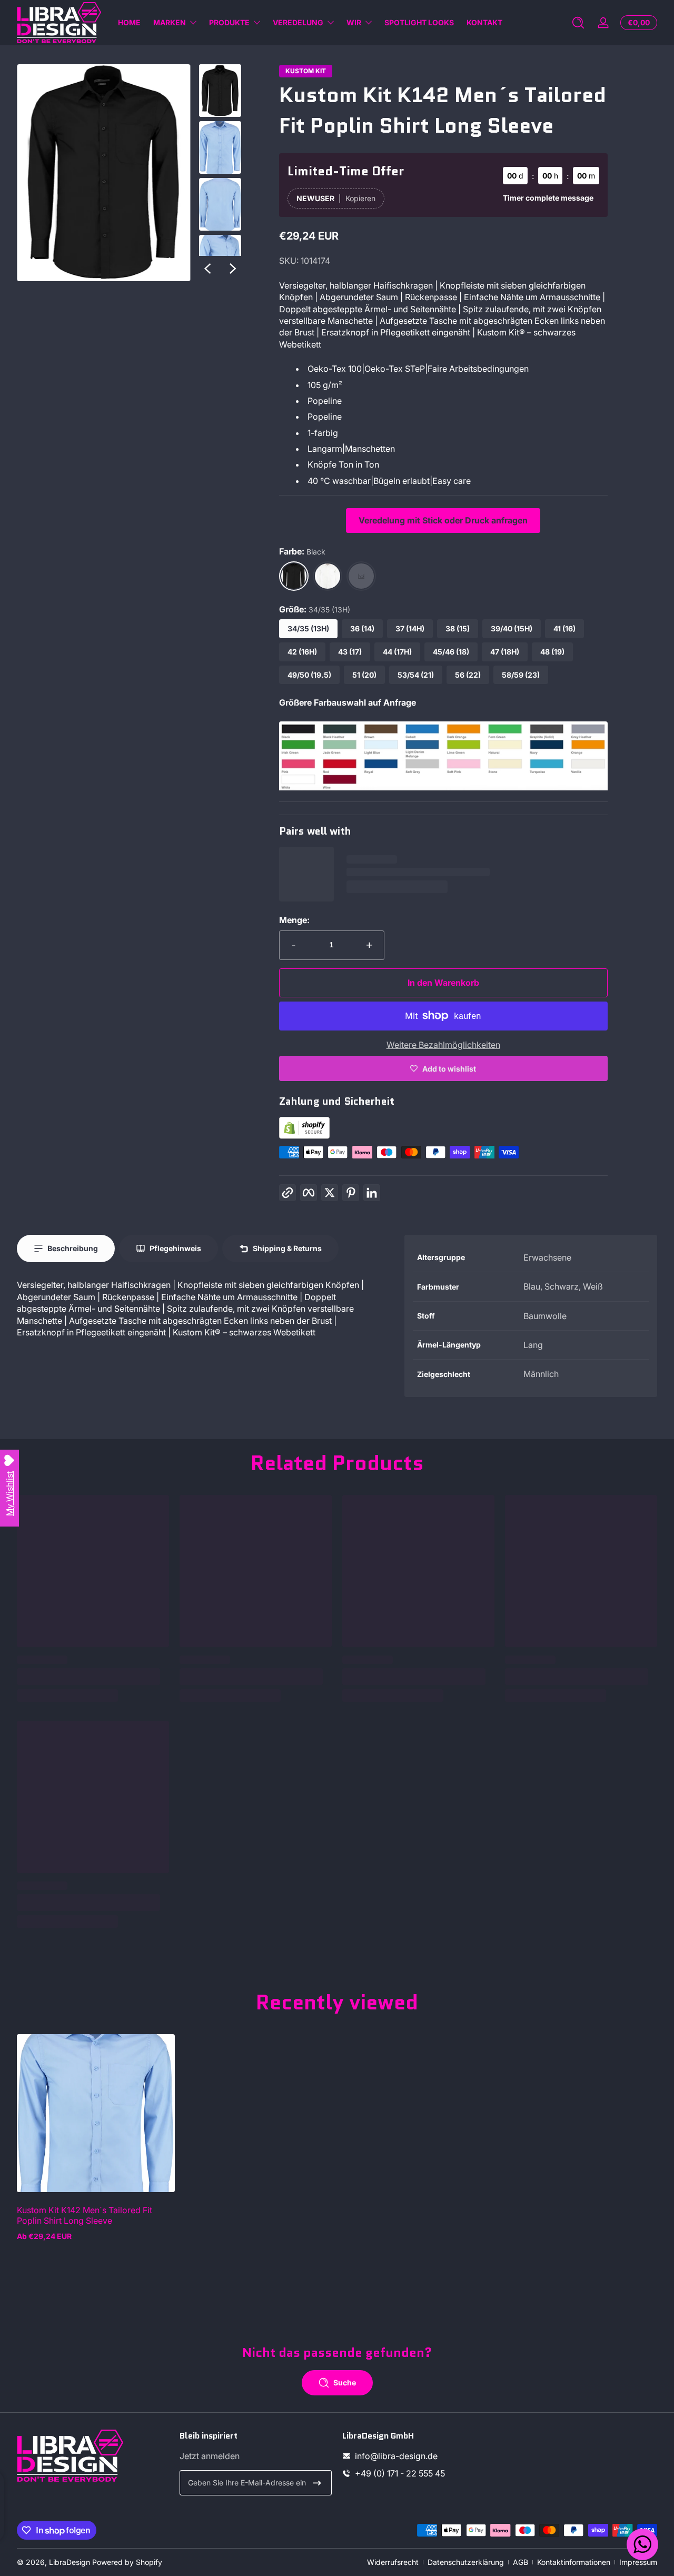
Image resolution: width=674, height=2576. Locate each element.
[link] (443, 787)
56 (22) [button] (468, 675)
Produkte (229, 22)
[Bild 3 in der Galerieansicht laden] (220, 204)
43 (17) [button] (350, 652)
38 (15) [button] (458, 628)
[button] (578, 23)
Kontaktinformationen (574, 2562)
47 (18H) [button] (505, 652)
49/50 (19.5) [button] (309, 675)
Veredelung (298, 22)
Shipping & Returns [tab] (287, 1248)
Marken (170, 22)
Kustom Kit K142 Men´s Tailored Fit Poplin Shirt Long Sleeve (85, 2215)
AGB (521, 2562)
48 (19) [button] (552, 652)
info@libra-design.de (396, 2456)
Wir (354, 22)
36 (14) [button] (362, 628)
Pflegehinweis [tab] (175, 1248)
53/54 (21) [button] (416, 675)
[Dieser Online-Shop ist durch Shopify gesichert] (304, 1136)
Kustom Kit (306, 71)
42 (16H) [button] (302, 652)
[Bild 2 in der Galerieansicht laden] (220, 147)
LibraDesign (70, 2562)
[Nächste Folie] (233, 269)
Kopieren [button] (360, 198)
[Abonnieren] (317, 2483)
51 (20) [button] (364, 675)
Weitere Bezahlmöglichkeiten (443, 1045)
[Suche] (578, 23)
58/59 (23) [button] (521, 675)
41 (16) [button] (564, 628)
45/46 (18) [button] (451, 652)
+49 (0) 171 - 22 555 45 (400, 2473)
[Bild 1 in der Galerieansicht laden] (220, 91)
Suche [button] (345, 2382)
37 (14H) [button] (410, 628)
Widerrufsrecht (393, 2562)
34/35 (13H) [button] (308, 628)
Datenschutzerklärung (466, 2562)
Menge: (294, 920)
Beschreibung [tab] (73, 1248)
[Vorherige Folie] (207, 269)
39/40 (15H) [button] (512, 628)
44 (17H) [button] (397, 652)
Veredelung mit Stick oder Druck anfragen (443, 520)
